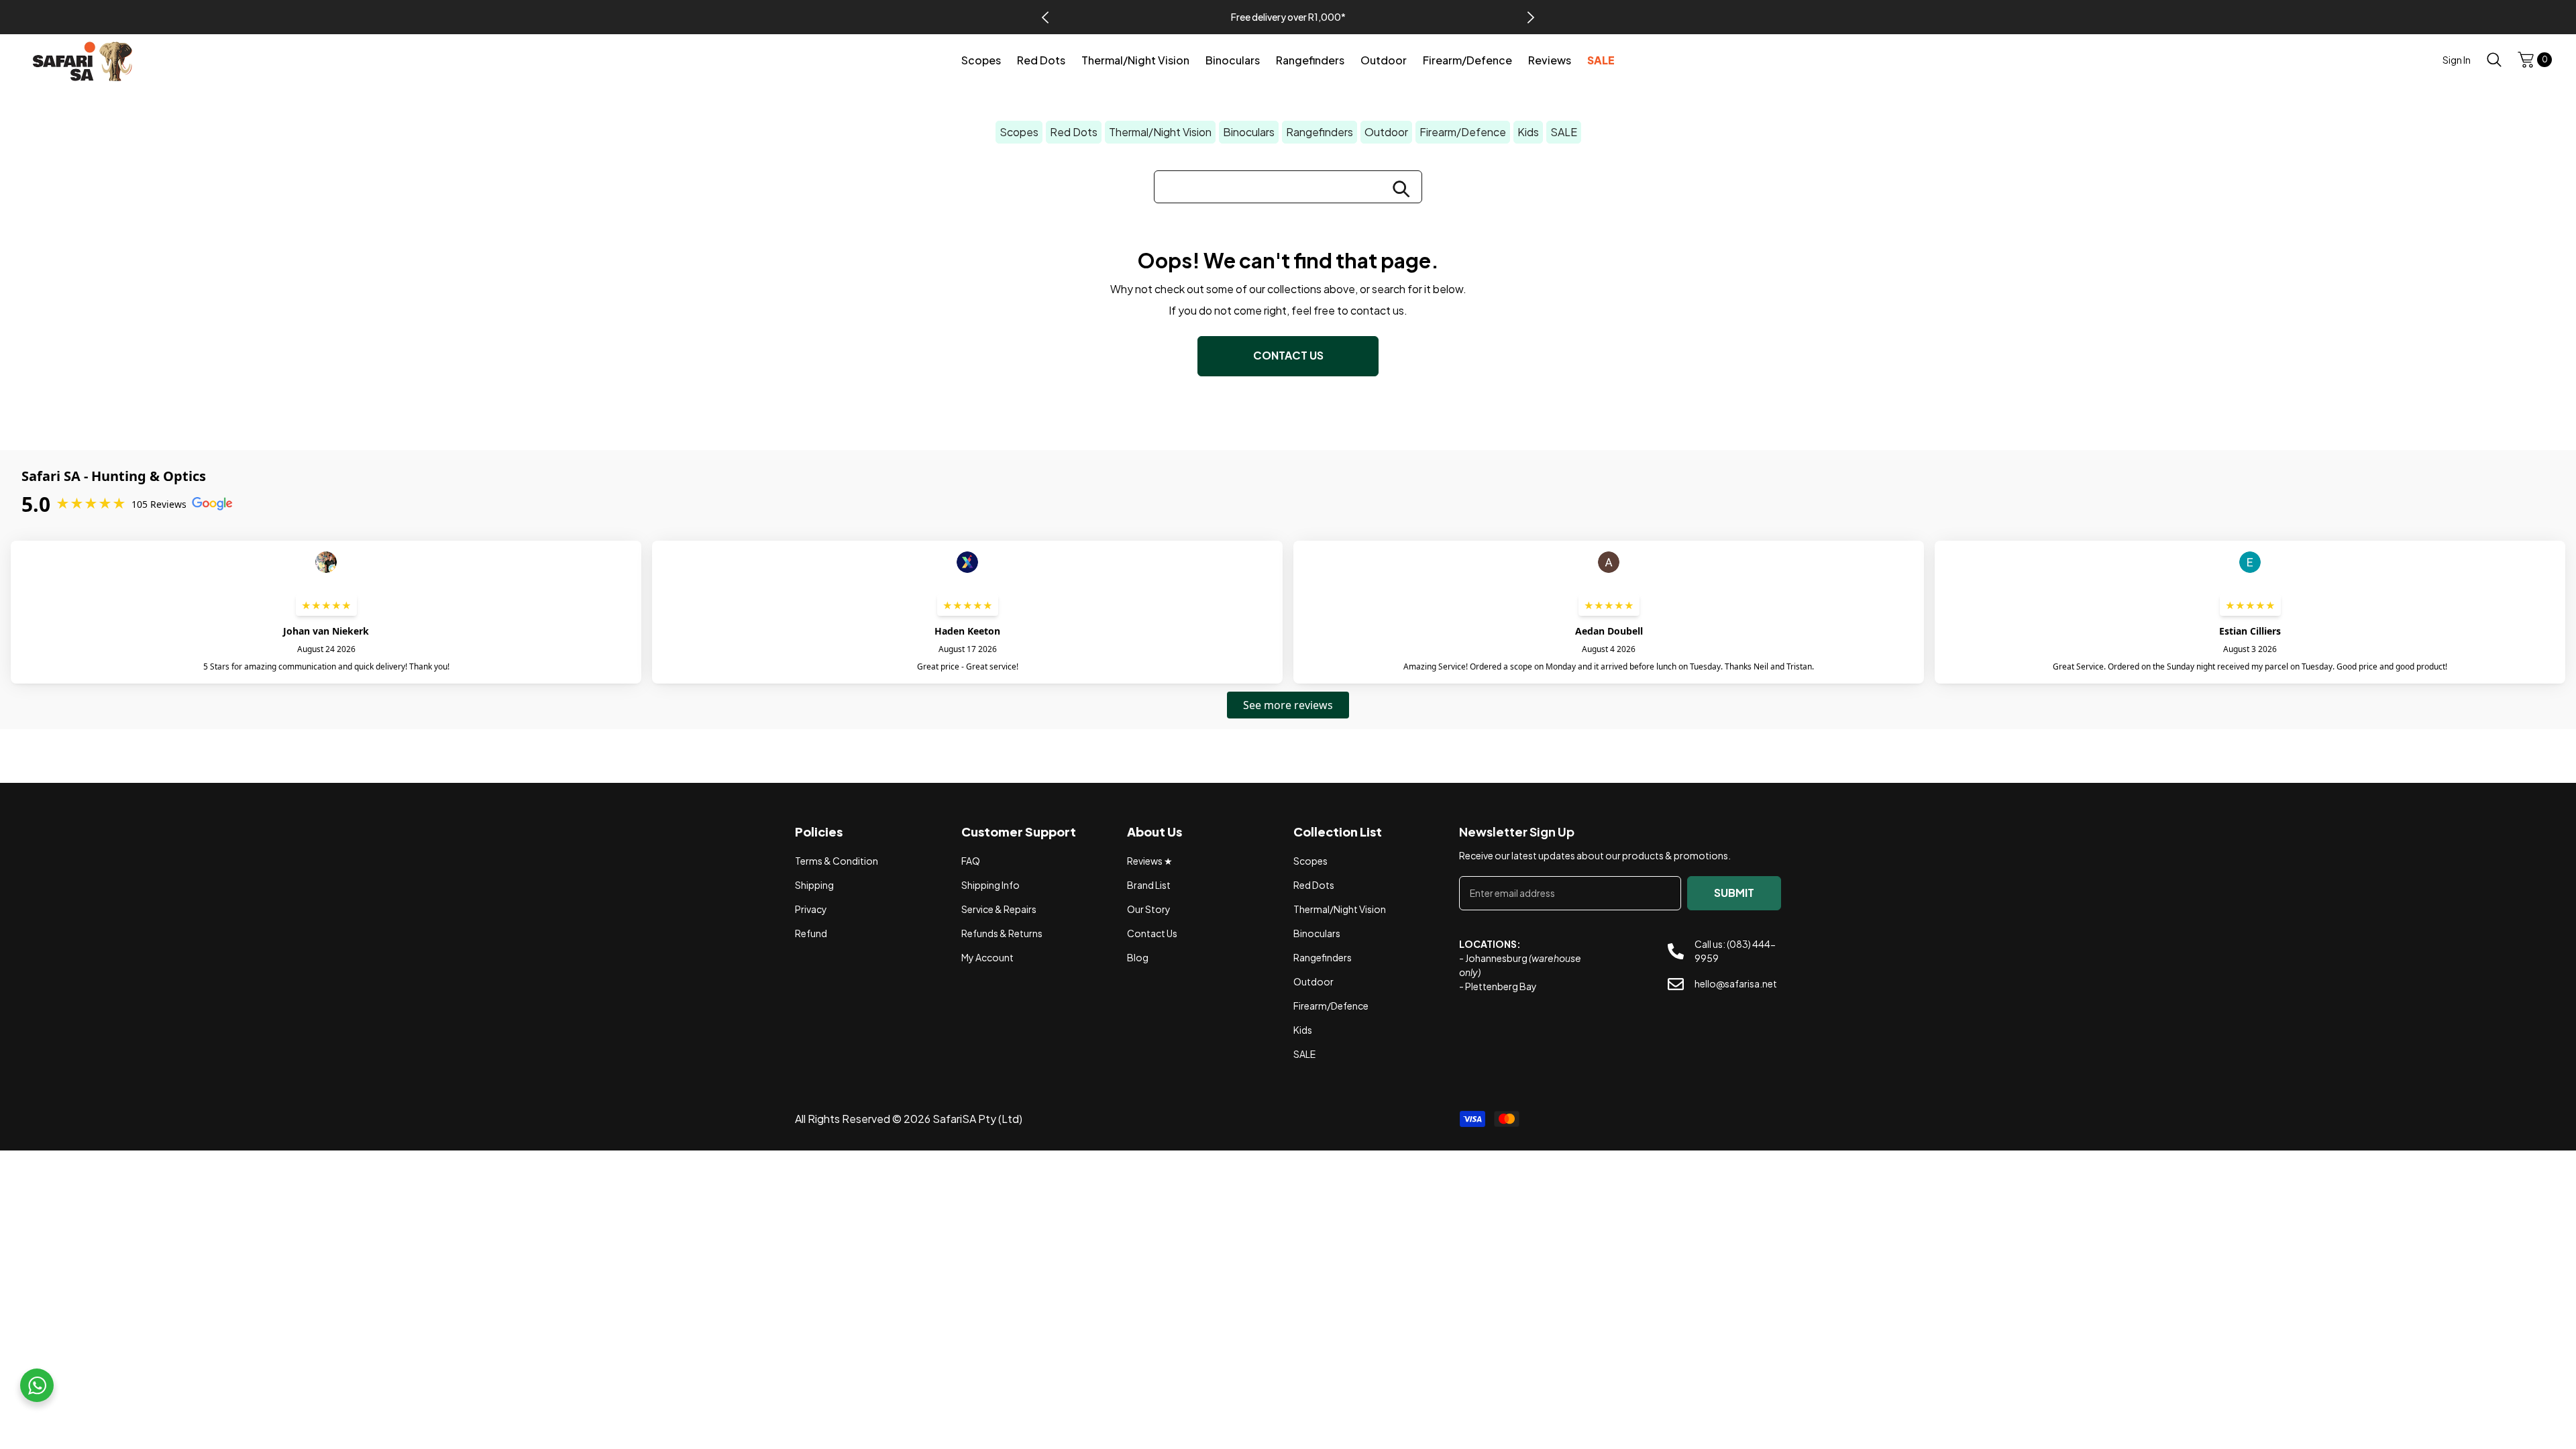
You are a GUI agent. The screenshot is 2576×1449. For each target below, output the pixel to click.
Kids (1528, 132)
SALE (1564, 132)
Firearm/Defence (1463, 132)
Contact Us (1288, 355)
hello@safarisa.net (1736, 983)
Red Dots (1074, 132)
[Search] (2494, 59)
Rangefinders (1320, 132)
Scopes (1019, 132)
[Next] (1531, 17)
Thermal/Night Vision (1160, 132)
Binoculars (1249, 132)
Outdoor (1386, 132)
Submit (1734, 893)
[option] (1288, 17)
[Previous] (1045, 17)
